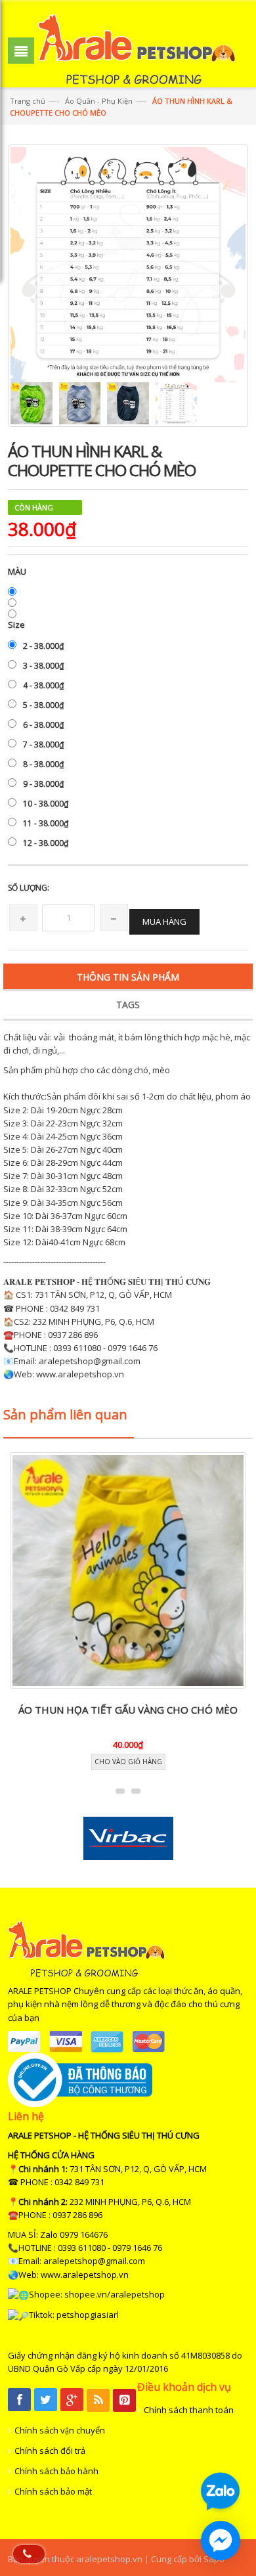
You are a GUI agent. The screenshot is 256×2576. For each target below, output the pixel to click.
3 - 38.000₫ (43, 666)
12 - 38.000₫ (46, 843)
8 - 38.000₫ (43, 764)
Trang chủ (28, 101)
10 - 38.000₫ (46, 804)
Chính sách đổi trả (50, 2451)
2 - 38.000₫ (43, 646)
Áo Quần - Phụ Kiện (99, 101)
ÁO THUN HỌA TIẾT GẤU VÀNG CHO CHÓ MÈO (128, 1710)
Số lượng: (29, 888)
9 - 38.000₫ (43, 784)
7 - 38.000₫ (43, 744)
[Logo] (86, 1948)
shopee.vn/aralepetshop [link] (115, 2294)
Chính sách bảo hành (56, 2471)
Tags (128, 1005)
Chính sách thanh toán (189, 2410)
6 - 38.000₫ (43, 725)
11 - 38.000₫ (46, 823)
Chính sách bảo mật (53, 2491)
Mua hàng (164, 922)
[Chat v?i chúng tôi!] (221, 2541)
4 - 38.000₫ (43, 685)
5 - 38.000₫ (43, 705)
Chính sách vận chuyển (60, 2430)
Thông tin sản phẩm (128, 977)
